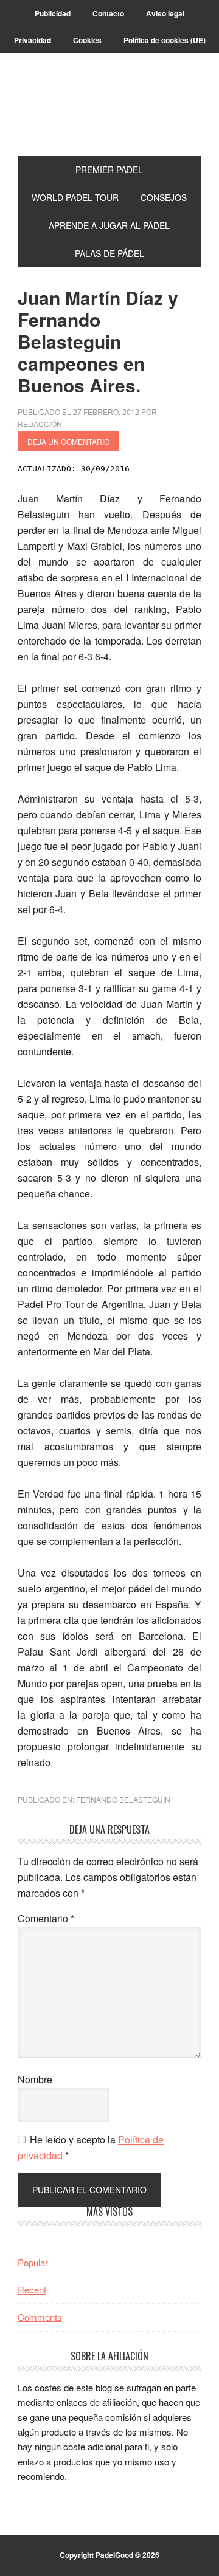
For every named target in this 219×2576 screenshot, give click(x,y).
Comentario (46, 1918)
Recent (32, 2290)
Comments (40, 2317)
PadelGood (109, 109)
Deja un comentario (68, 441)
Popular (33, 2262)
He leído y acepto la (91, 2147)
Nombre (35, 2079)
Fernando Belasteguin (123, 1799)
